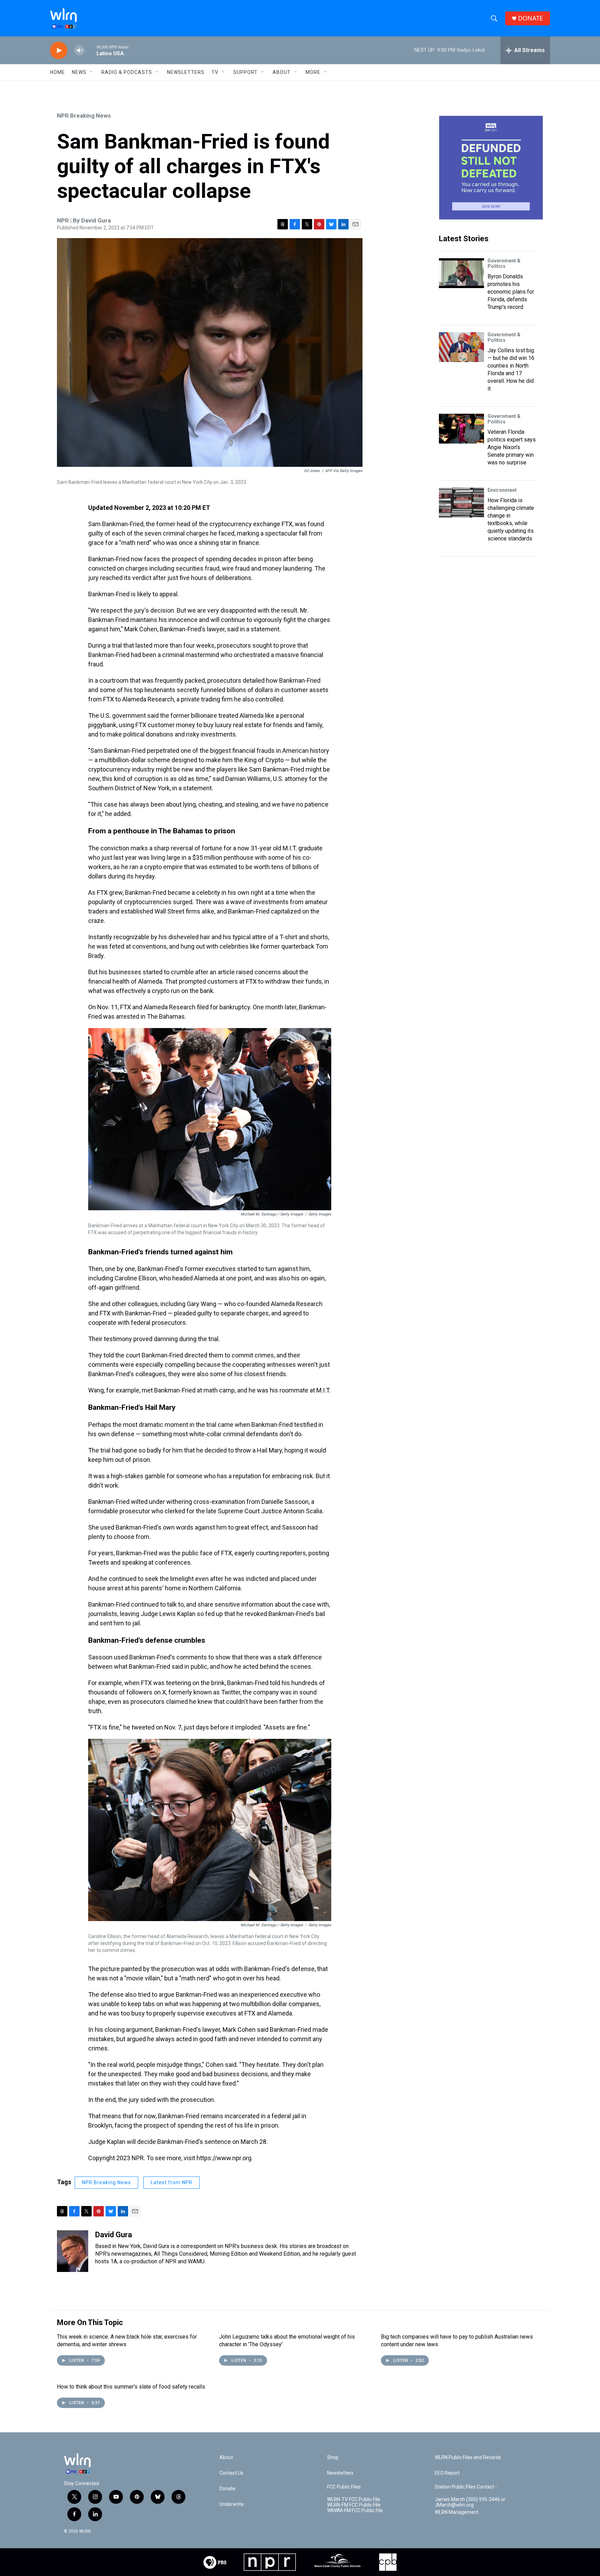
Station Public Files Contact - (466, 2487)
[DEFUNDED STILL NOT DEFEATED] (491, 168)
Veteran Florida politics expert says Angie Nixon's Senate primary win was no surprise (512, 447)
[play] (59, 50)
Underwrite (232, 2504)
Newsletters (186, 72)
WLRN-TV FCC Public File (354, 2499)
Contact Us (231, 2473)
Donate (227, 2489)
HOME (57, 72)
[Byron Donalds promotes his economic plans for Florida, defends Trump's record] (461, 273)
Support (245, 72)
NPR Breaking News (84, 116)
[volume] (80, 50)
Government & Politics (504, 263)
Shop (333, 2457)
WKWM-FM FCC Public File (355, 2511)
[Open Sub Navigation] (92, 72)
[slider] (91, 50)
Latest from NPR (172, 2182)
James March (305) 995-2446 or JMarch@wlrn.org (470, 2502)
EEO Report (447, 2473)
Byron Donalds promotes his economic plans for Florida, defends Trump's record (511, 292)
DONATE (531, 18)
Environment (502, 490)
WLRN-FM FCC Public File (354, 2505)
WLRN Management (457, 2512)
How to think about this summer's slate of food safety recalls (131, 2387)
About (282, 72)
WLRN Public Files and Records (468, 2457)
